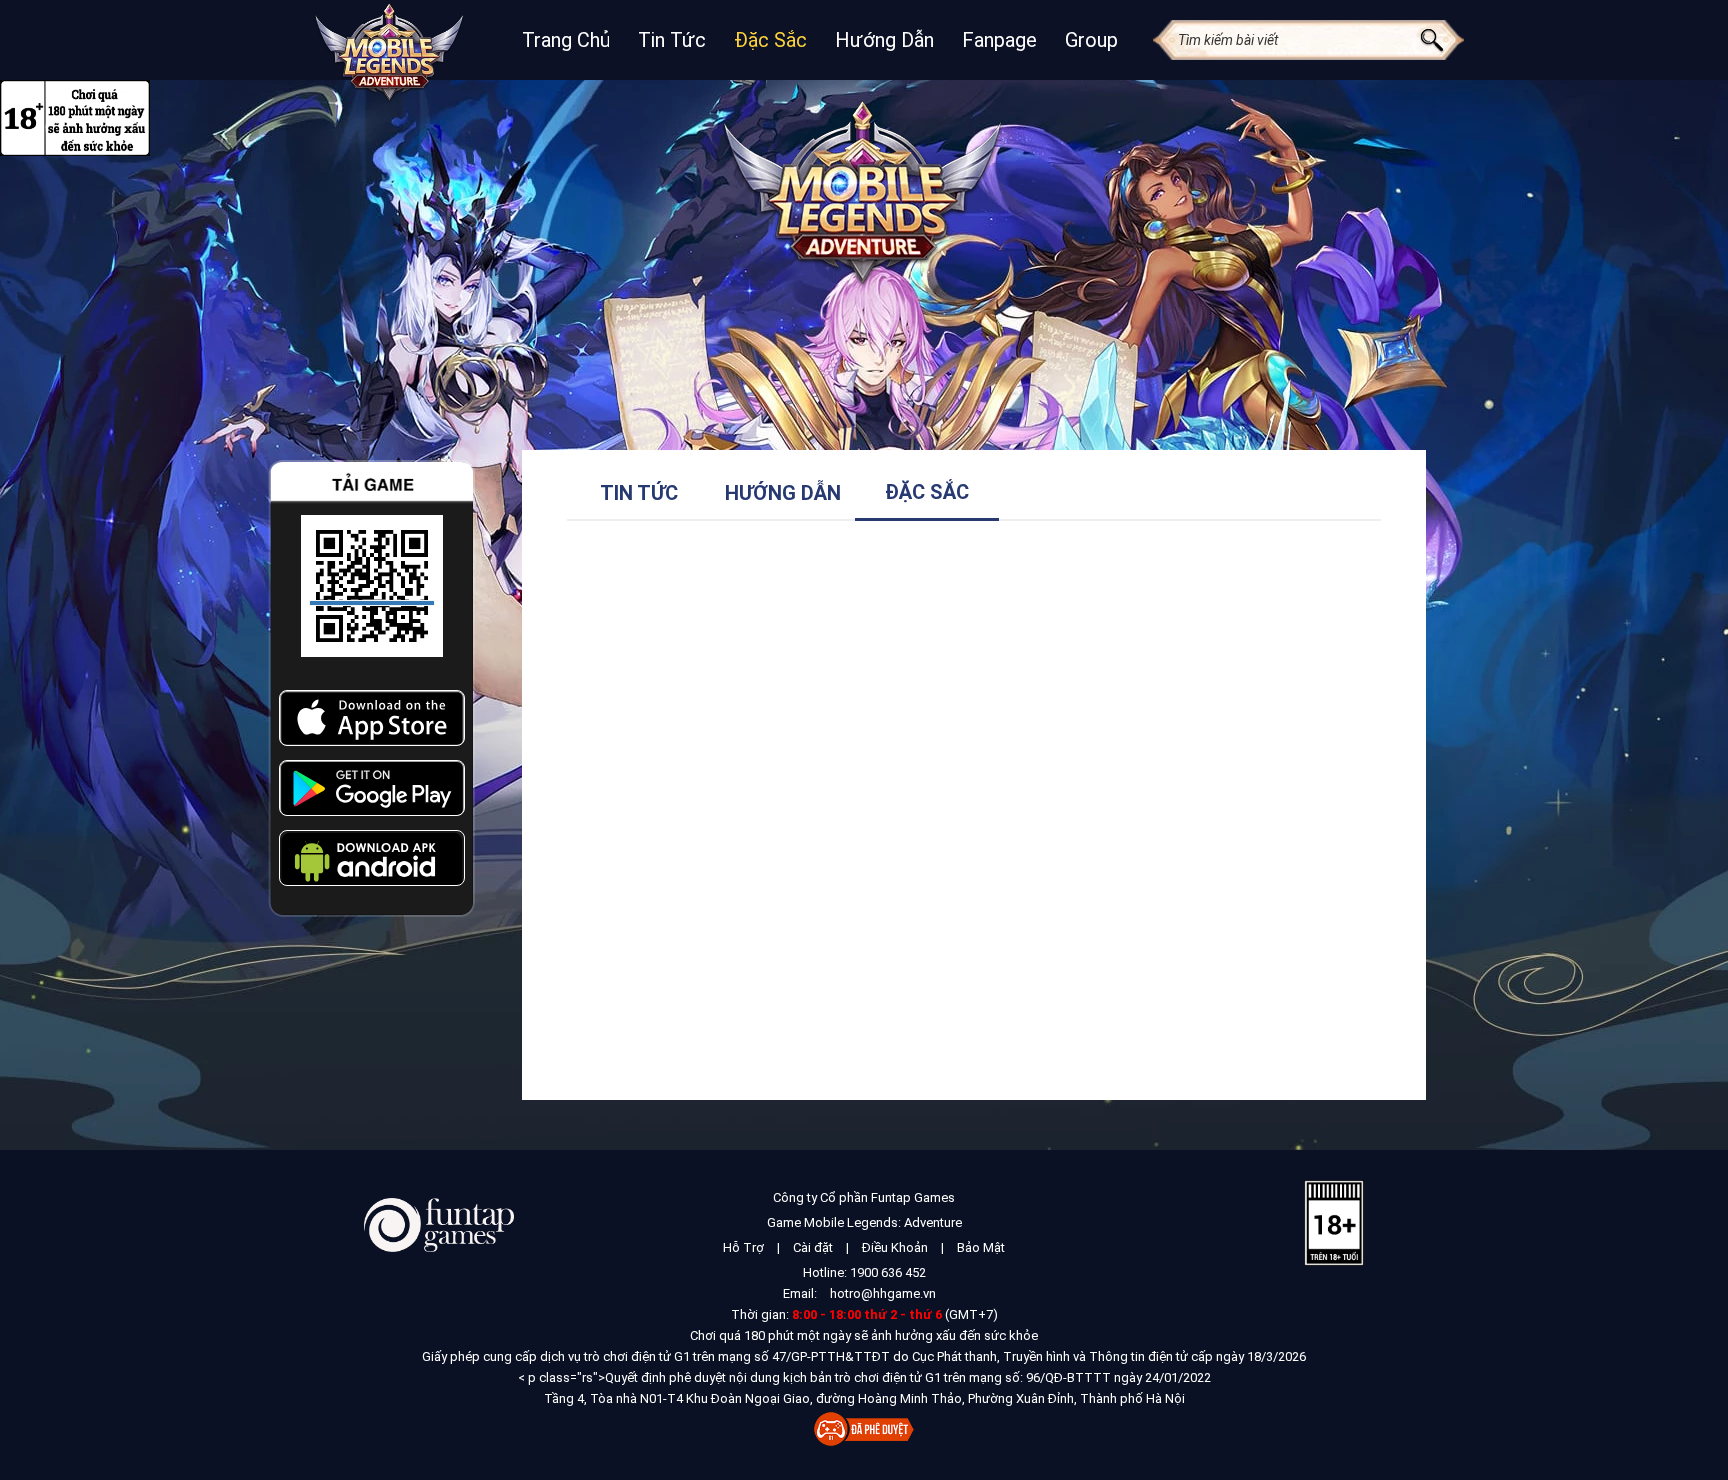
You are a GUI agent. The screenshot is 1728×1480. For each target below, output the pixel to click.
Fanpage (999, 40)
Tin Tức (672, 40)
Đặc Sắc (770, 40)
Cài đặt (813, 1247)
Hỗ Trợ (743, 1247)
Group (1091, 40)
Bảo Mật (981, 1247)
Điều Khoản (895, 1247)
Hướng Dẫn (884, 40)
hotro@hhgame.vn (883, 1293)
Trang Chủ (566, 40)
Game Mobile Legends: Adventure (864, 1222)
